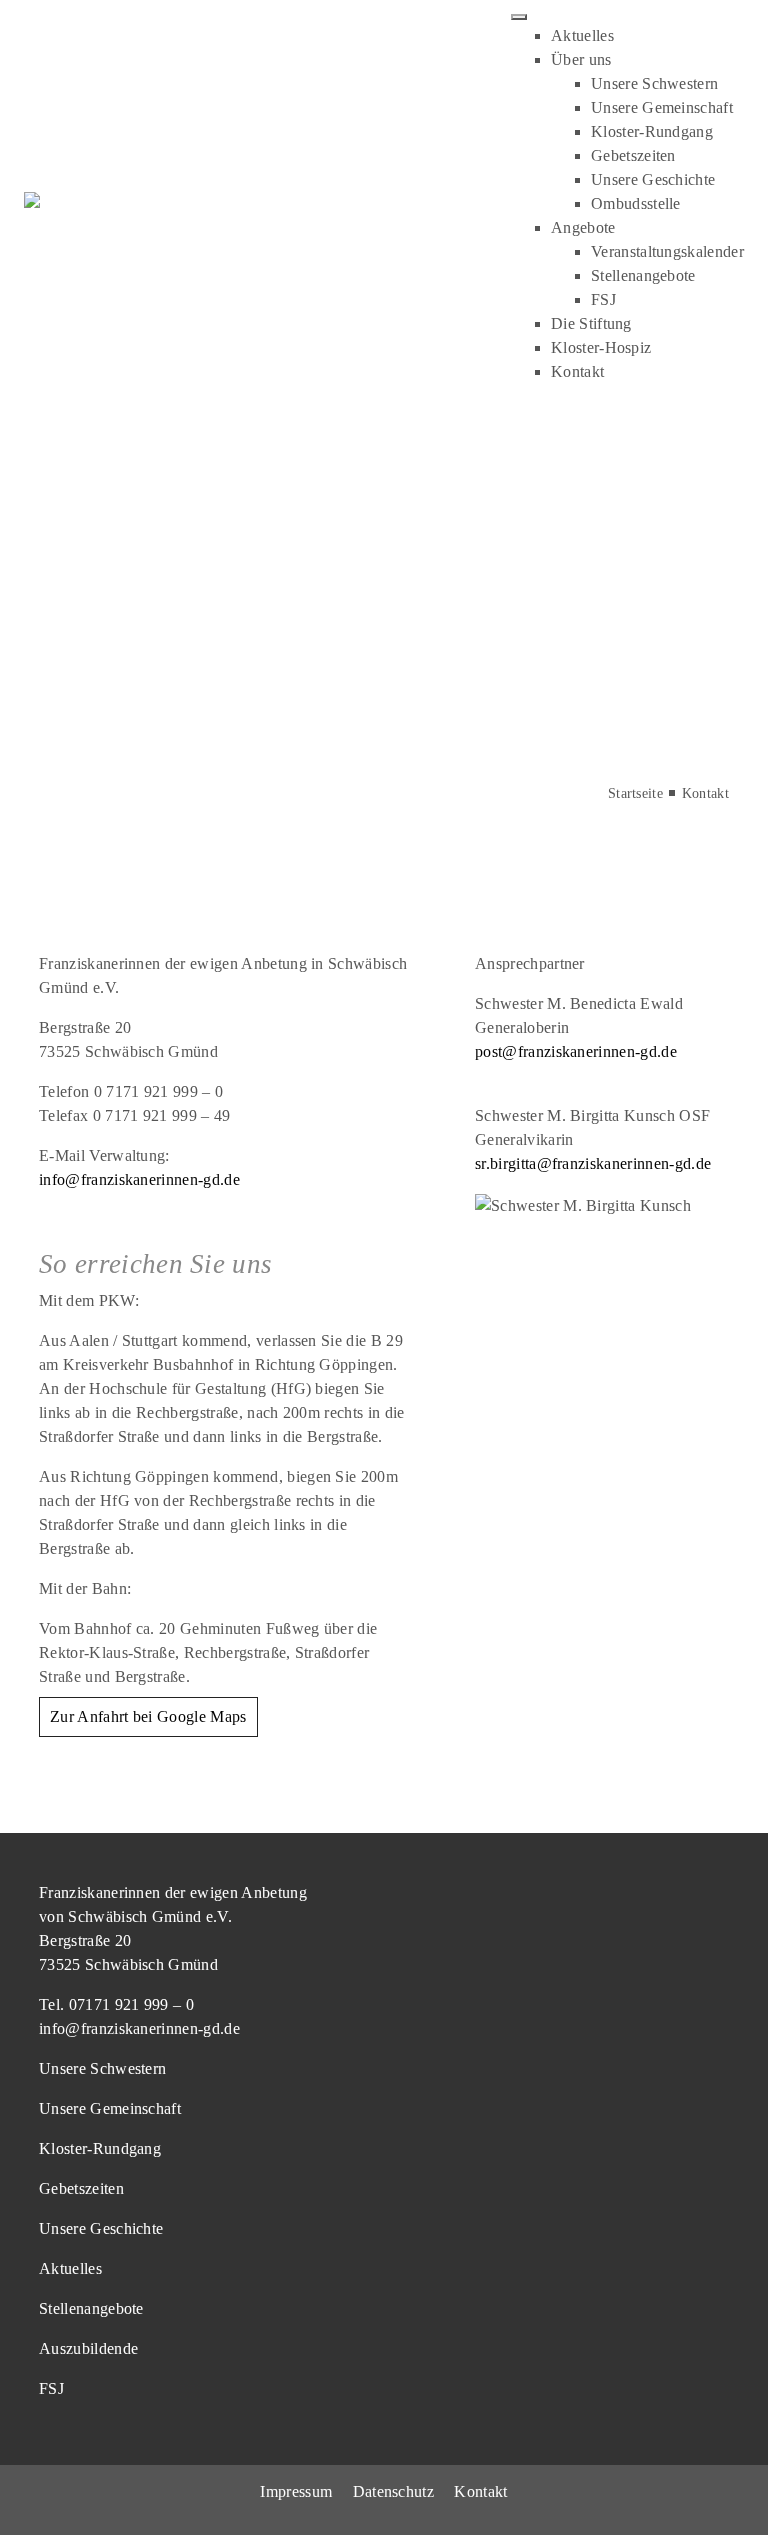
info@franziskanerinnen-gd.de (139, 1179)
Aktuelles (582, 35)
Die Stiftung (591, 323)
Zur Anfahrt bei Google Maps (148, 1716)
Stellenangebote (643, 275)
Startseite (635, 793)
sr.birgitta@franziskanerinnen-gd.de (593, 1163)
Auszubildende (88, 2348)
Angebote (583, 227)
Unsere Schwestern (654, 83)
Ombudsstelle (636, 203)
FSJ (603, 299)
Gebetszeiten (633, 155)
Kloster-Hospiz (601, 347)
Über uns (581, 59)
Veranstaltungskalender (667, 251)
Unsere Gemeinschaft (662, 107)
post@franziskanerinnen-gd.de (576, 1051)
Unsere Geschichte (653, 179)
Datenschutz (394, 2491)
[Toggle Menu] (519, 17)
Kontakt (577, 371)
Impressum (296, 2491)
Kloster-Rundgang (652, 131)
